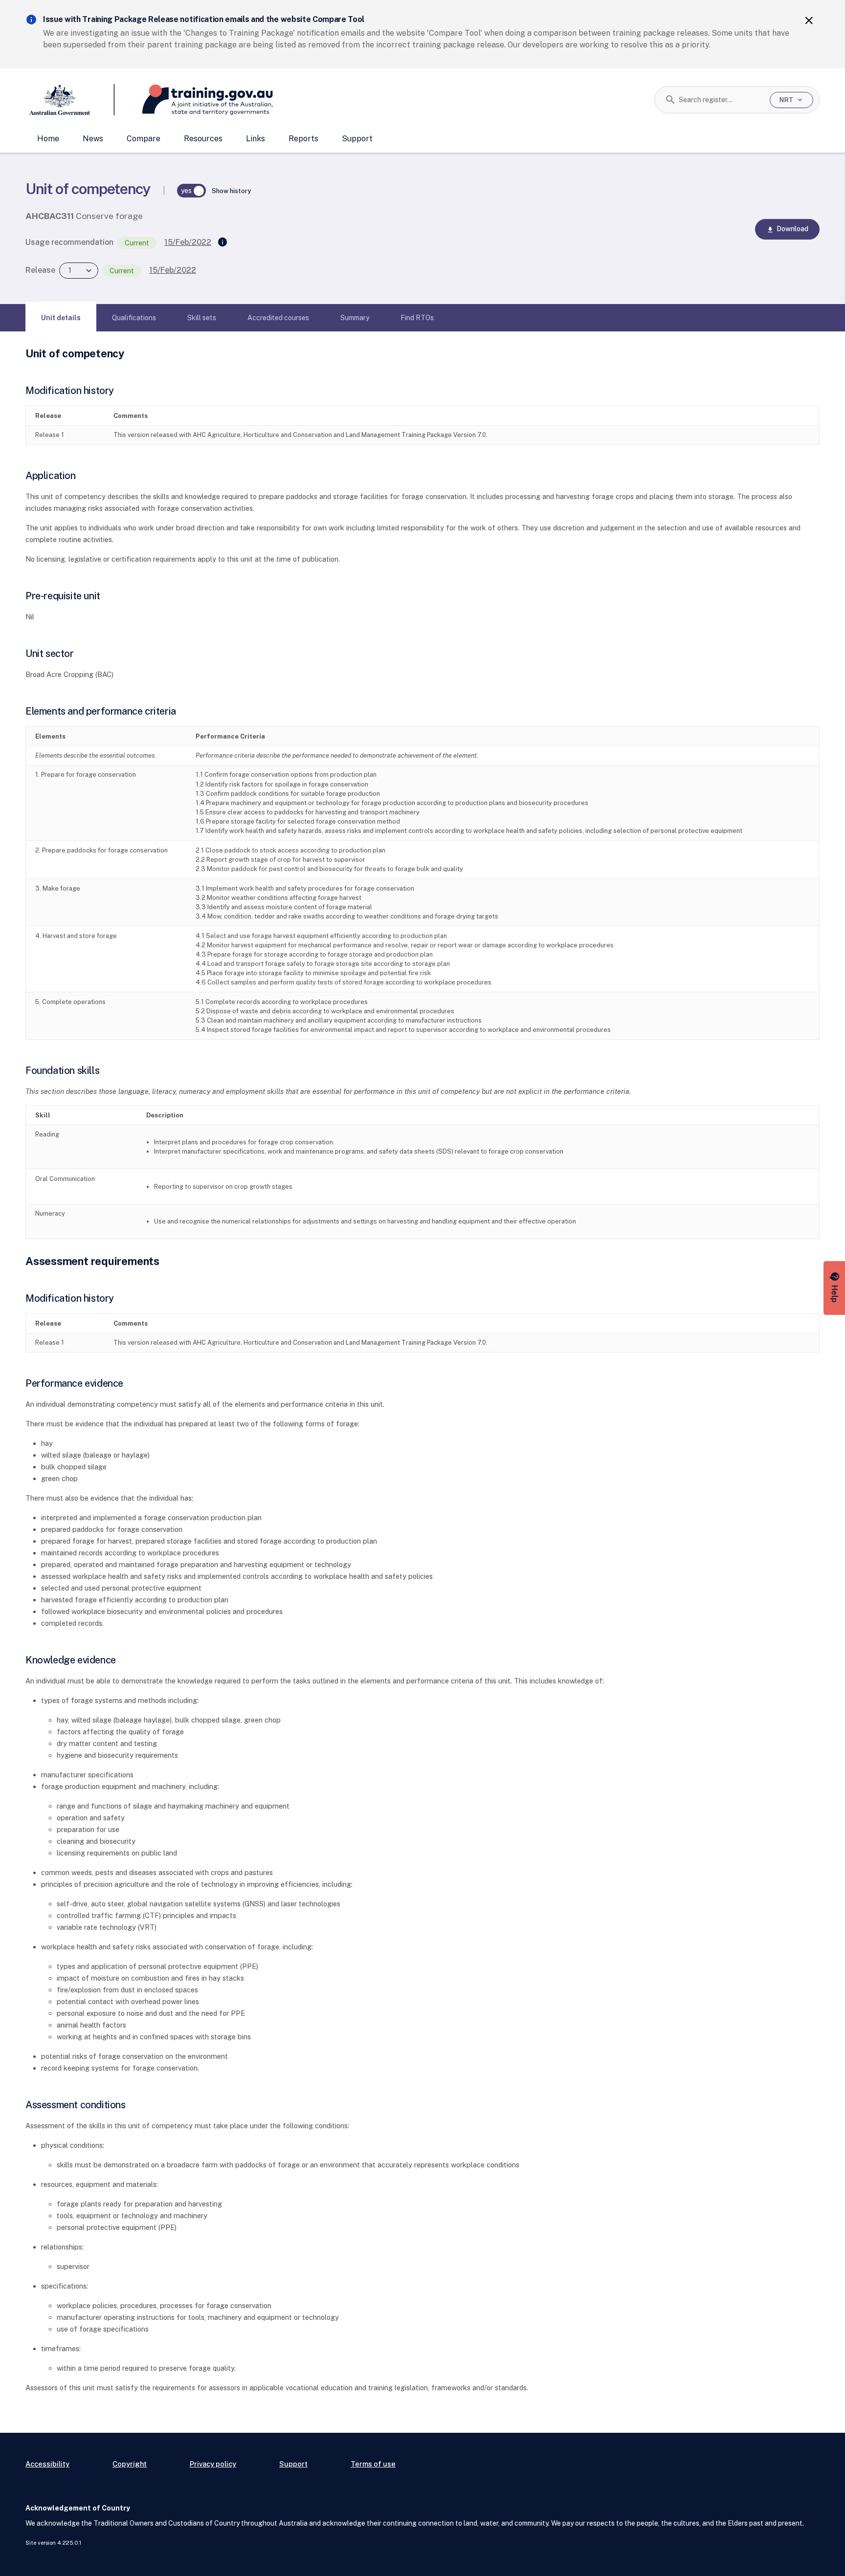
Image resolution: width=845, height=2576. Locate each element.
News (93, 139)
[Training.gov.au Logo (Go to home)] (194, 100)
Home (48, 139)
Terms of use (373, 2464)
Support (357, 139)
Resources (203, 139)
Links (256, 139)
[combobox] (721, 100)
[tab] (61, 318)
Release (40, 270)
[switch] (192, 191)
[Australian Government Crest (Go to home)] (70, 100)
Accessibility (47, 2464)
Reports (303, 139)
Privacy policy (213, 2464)
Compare (144, 139)
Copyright (130, 2464)
